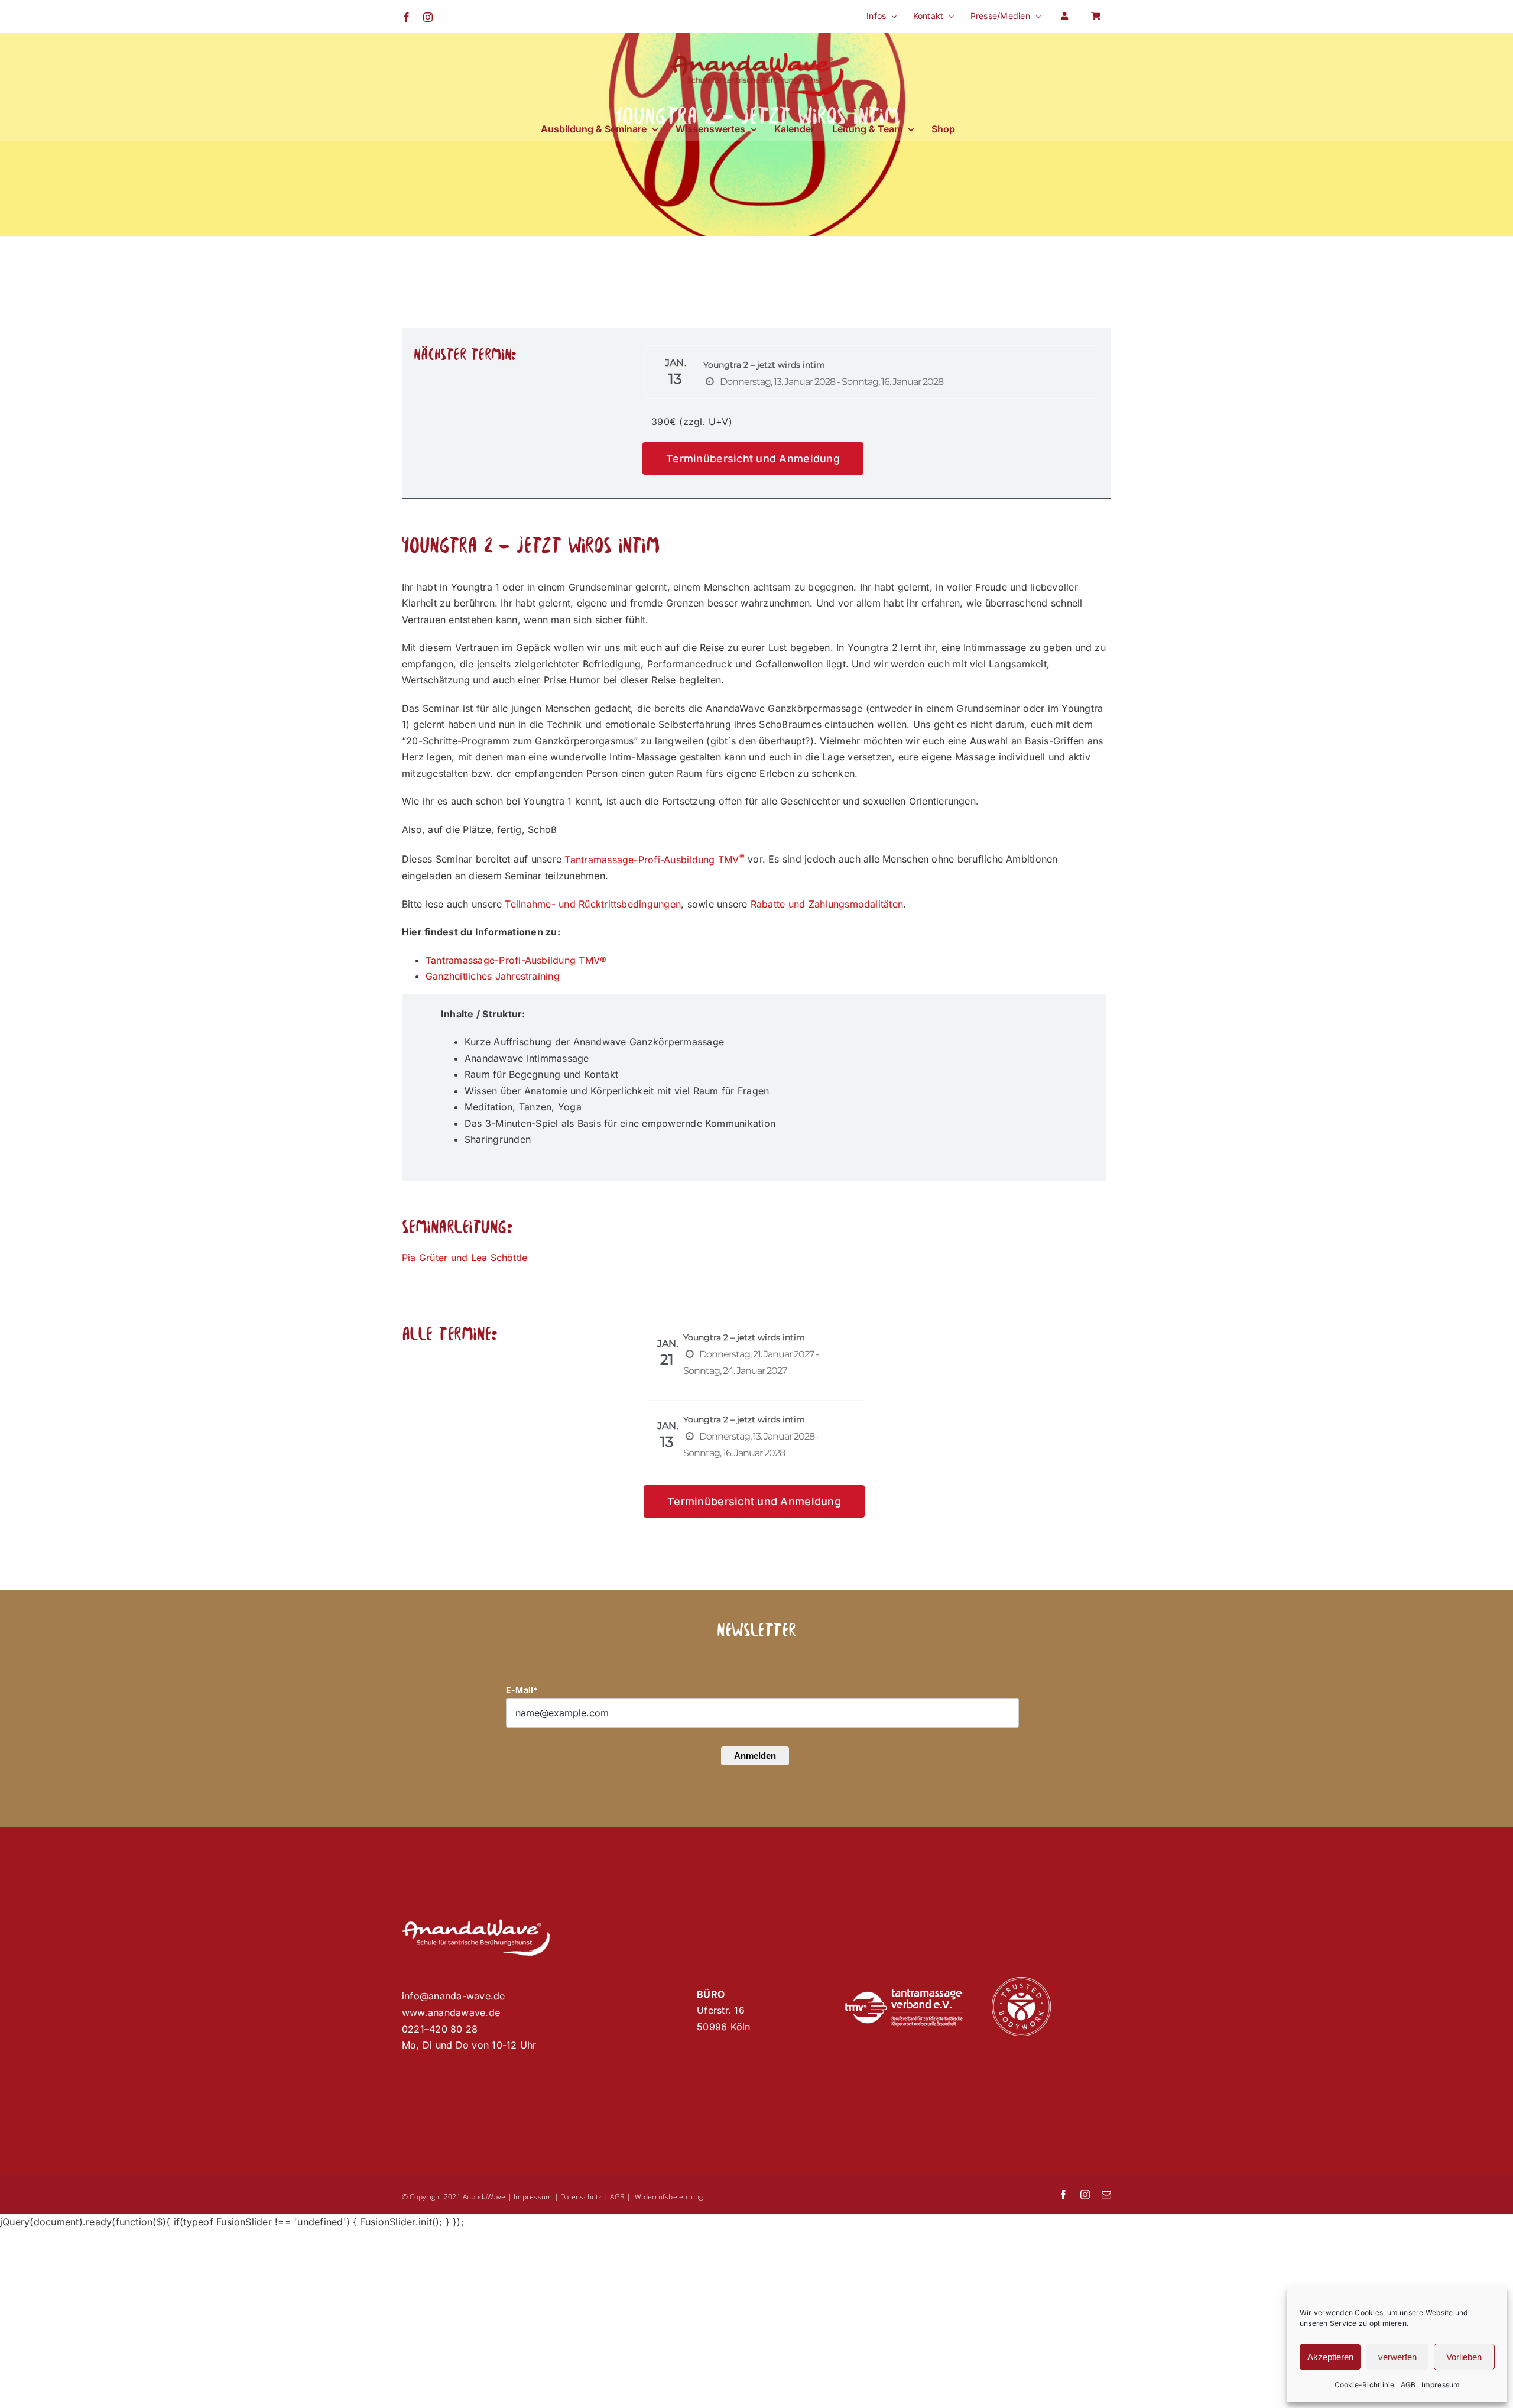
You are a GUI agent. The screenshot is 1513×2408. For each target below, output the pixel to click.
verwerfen (1397, 2357)
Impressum (1441, 2385)
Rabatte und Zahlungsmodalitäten (827, 904)
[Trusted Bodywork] (1021, 1982)
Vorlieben (1464, 2357)
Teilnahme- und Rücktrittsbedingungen (593, 904)
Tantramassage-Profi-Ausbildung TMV (654, 860)
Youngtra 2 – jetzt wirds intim (764, 365)
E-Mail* (522, 1690)
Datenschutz (581, 2197)
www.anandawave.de (451, 2012)
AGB (1408, 2385)
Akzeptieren (1330, 2357)
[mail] (1106, 2195)
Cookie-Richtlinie (1365, 2385)
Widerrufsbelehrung (669, 2197)
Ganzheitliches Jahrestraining (493, 976)
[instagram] (1085, 2195)
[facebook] (1063, 2195)
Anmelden (755, 1756)
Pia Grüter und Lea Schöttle (465, 1258)
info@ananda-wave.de (454, 1996)
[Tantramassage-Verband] (904, 1994)
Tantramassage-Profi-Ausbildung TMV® (516, 960)
